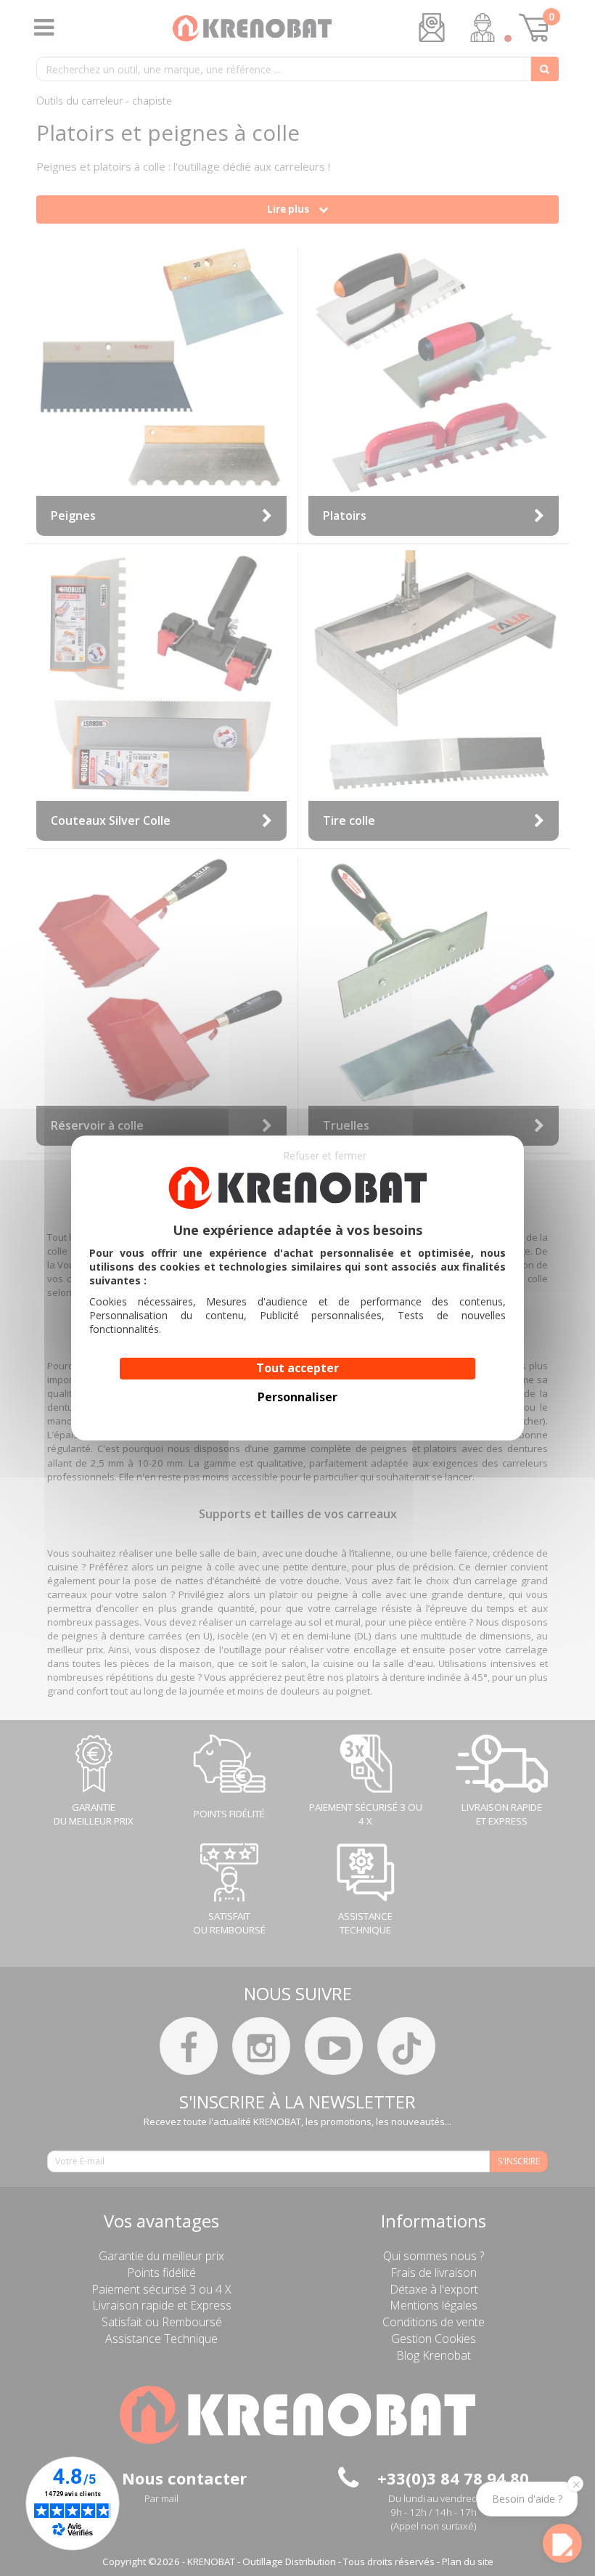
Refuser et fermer (325, 1155)
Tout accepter (297, 1368)
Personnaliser (297, 1397)
